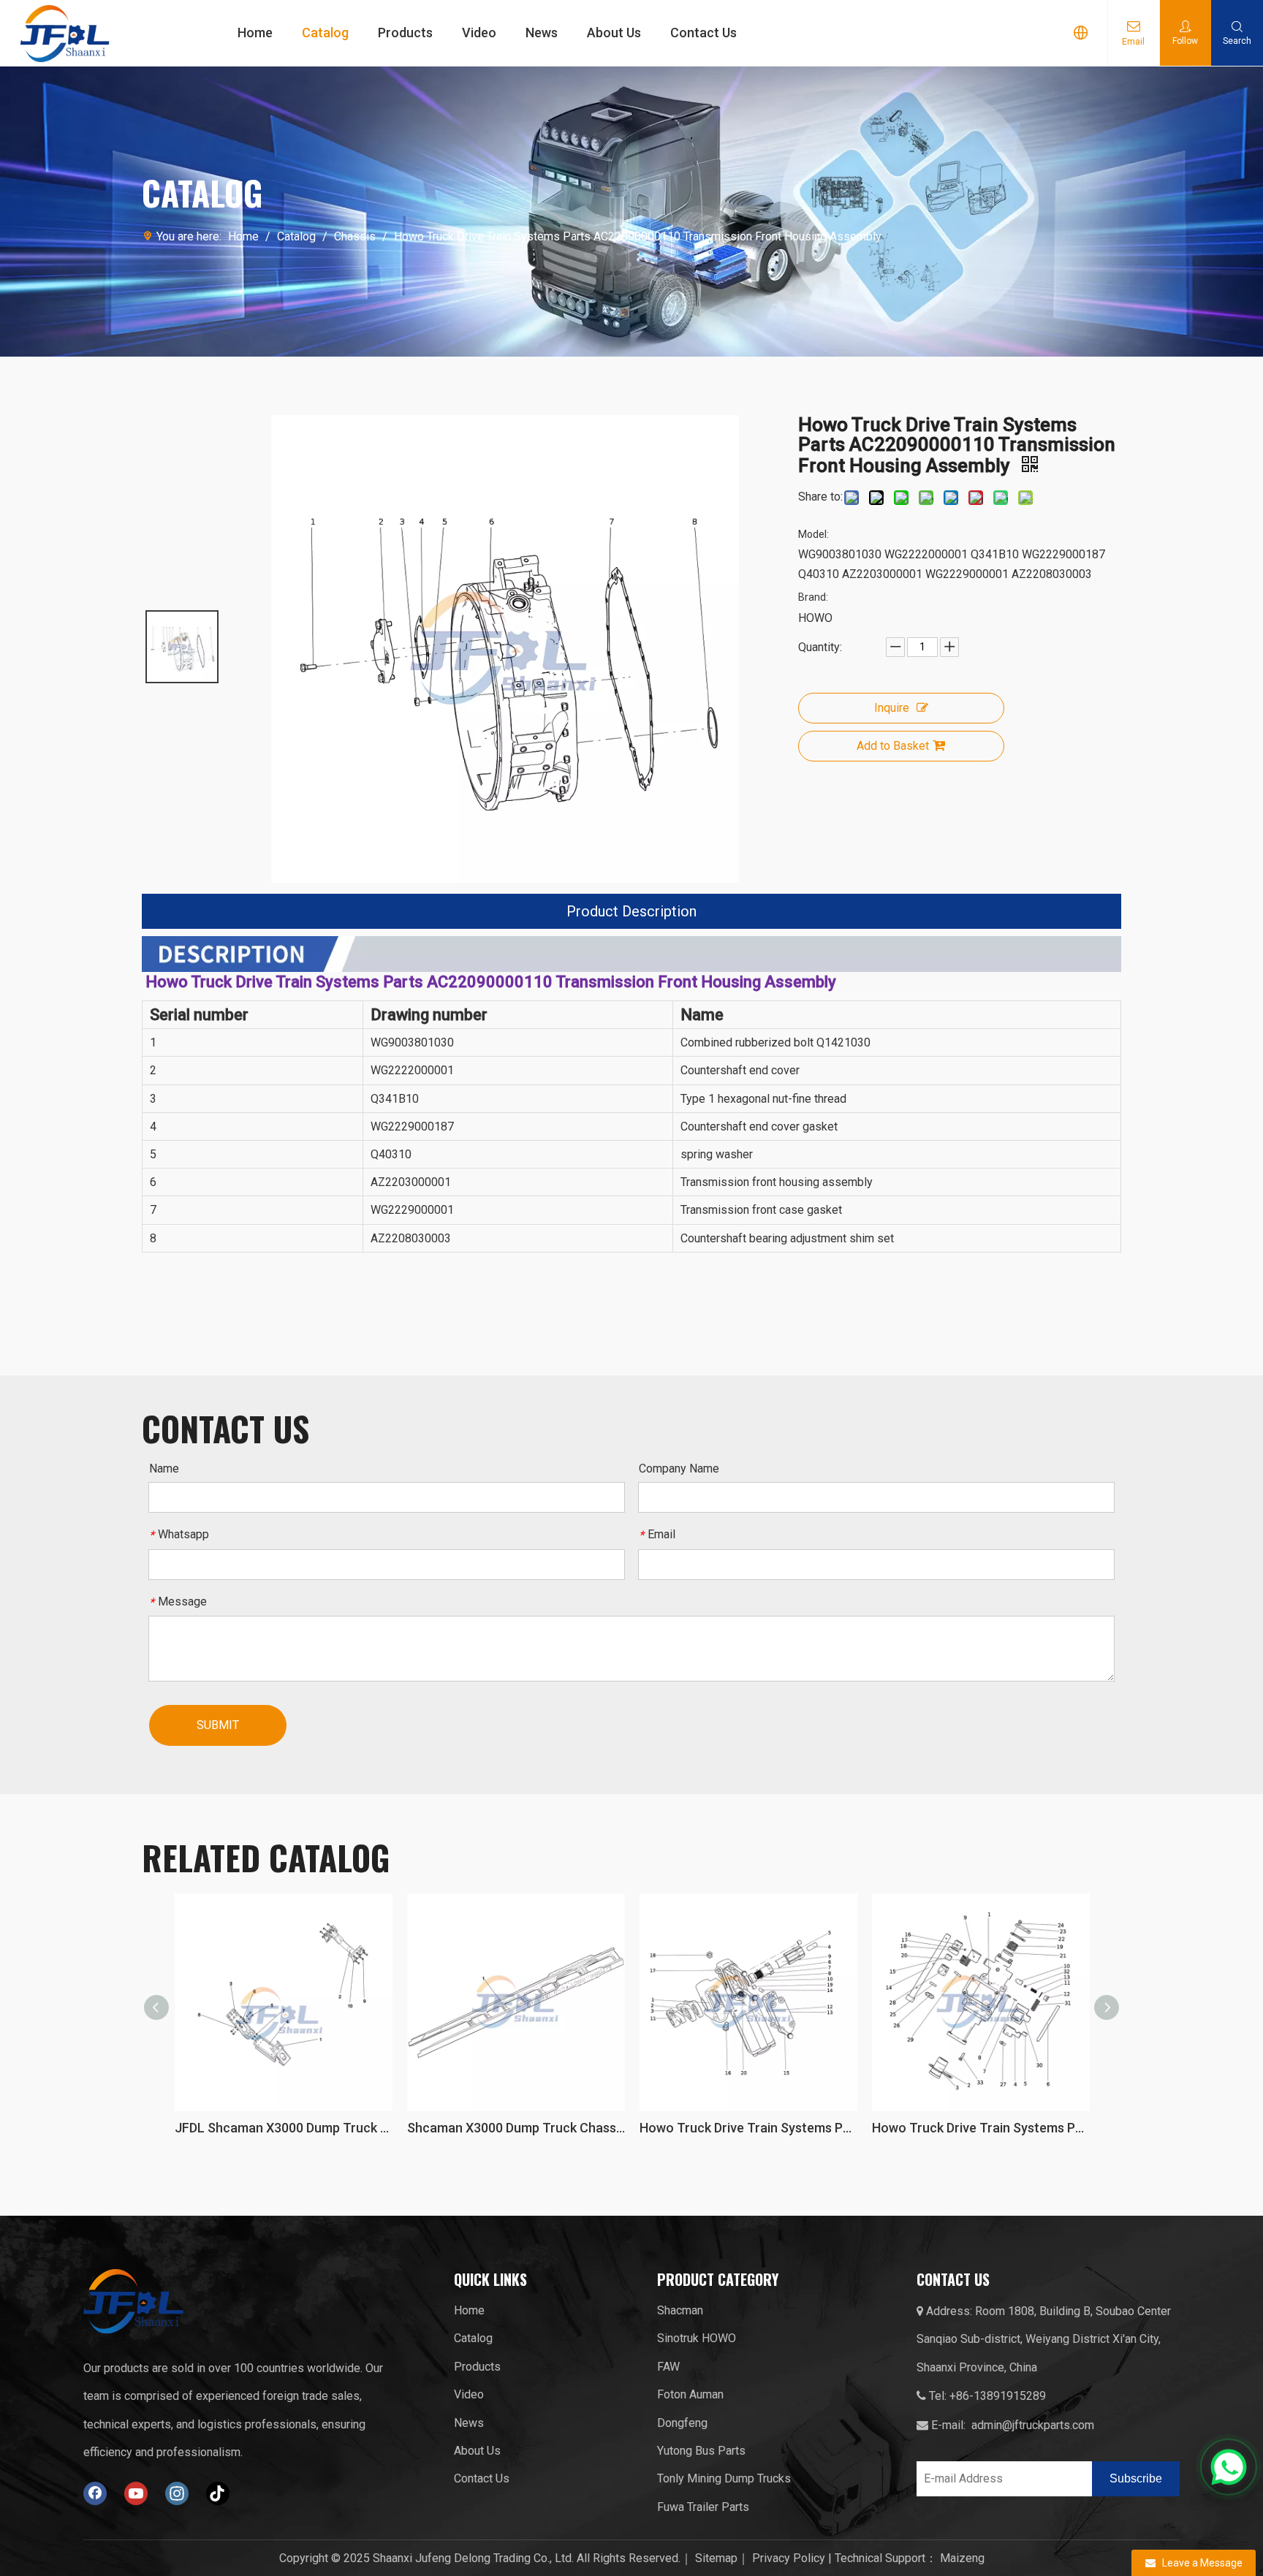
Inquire (892, 708)
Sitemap (716, 2558)
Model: (813, 534)
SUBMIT (218, 1725)
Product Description (631, 911)
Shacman (680, 2310)
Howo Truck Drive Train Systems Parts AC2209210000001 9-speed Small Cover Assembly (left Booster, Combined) (987, 2128)
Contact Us (703, 33)
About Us (614, 33)
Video (479, 33)
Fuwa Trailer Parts (703, 2507)
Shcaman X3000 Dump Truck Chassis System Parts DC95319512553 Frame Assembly (289, 2128)
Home (255, 33)
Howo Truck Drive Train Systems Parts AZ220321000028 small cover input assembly (522, 2128)
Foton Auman (690, 2394)
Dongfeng (682, 2423)
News (542, 33)
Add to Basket (893, 746)
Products (405, 33)
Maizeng (962, 2558)
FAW (668, 2367)
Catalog (325, 33)
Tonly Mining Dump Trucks (724, 2478)
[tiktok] (218, 2493)
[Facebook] (95, 2493)
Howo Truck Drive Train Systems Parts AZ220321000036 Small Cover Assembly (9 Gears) (754, 2128)
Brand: (813, 597)
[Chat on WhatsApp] (1229, 2466)
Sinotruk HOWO (697, 2338)
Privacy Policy (789, 2558)
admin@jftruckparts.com (1033, 2425)
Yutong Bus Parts (701, 2451)
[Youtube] (136, 2493)
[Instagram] (177, 2493)
